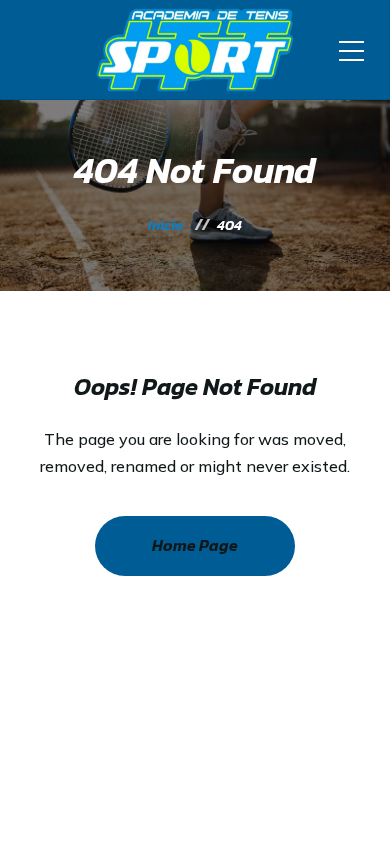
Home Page (195, 545)
